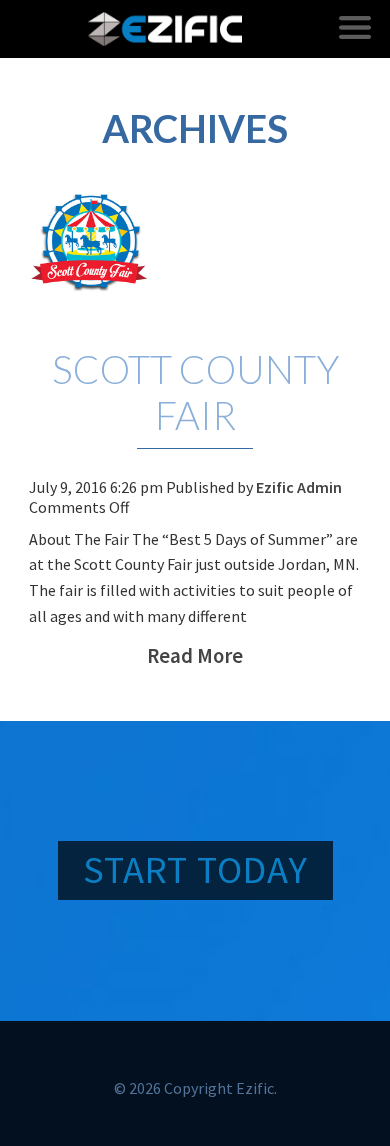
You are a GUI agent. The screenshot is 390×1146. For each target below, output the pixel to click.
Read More (195, 656)
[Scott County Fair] (195, 239)
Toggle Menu (355, 27)
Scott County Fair (195, 392)
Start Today (195, 869)
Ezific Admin (299, 487)
